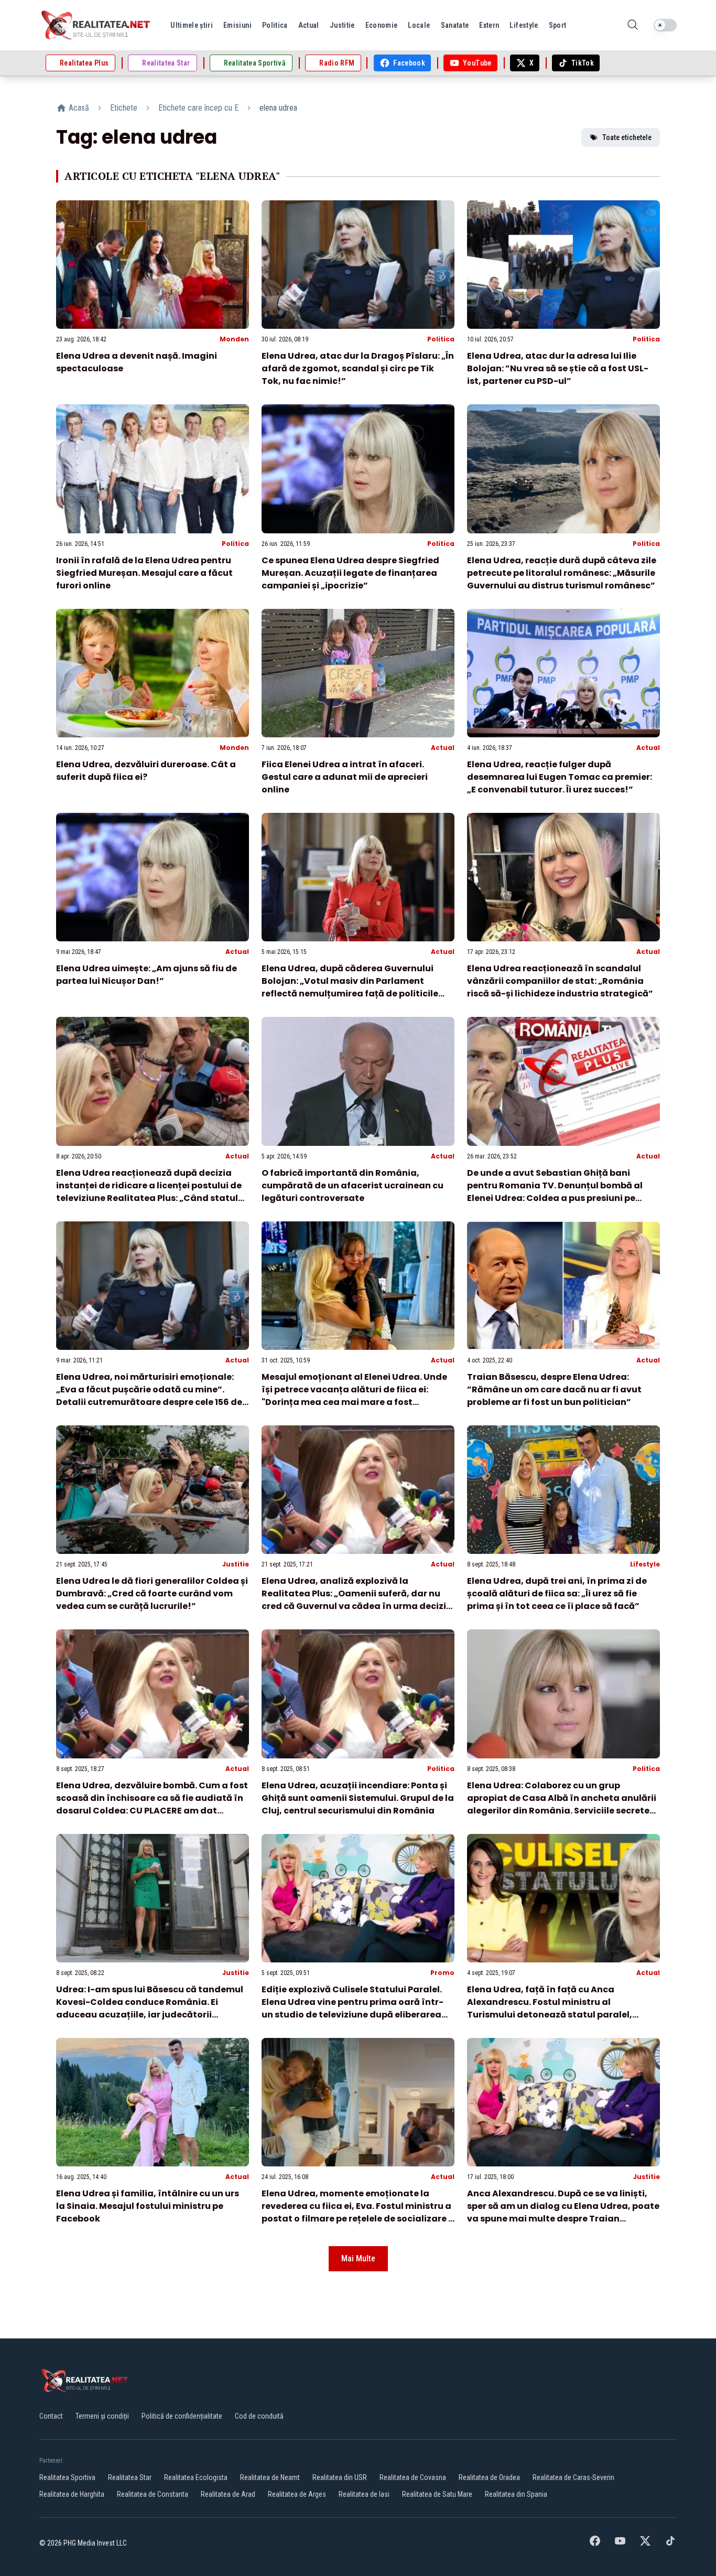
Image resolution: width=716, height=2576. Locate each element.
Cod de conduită (259, 2416)
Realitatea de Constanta (153, 2494)
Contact (51, 2416)
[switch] (665, 25)
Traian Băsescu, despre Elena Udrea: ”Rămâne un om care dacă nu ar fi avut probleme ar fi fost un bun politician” (554, 1389)
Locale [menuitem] (419, 25)
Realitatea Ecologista (196, 2477)
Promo (442, 1973)
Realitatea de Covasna (413, 2477)
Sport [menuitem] (558, 25)
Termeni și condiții (102, 2416)
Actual (443, 748)
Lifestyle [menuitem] (524, 25)
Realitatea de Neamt (270, 2477)
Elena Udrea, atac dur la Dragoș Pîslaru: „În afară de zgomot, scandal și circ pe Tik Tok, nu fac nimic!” (358, 368)
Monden (234, 339)
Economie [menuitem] (382, 25)
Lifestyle (645, 1564)
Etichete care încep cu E (198, 108)
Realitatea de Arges (297, 2494)
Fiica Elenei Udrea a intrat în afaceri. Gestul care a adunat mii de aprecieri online (345, 777)
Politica (441, 339)
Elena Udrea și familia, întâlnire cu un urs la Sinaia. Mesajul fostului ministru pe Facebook (148, 2206)
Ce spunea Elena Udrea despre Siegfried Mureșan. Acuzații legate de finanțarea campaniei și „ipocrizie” (350, 573)
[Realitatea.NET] (96, 25)
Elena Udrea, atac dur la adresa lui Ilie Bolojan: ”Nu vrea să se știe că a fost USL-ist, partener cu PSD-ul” (558, 368)
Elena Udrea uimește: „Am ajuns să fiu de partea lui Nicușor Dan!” (147, 975)
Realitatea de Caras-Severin (573, 2477)
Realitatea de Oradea (489, 2477)
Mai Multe (358, 2258)
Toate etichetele (627, 137)
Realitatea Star (130, 2477)
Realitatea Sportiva (67, 2477)
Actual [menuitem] (309, 25)
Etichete (124, 108)
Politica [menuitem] (275, 25)
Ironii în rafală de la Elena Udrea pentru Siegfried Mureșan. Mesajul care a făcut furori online (144, 573)
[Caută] (633, 25)
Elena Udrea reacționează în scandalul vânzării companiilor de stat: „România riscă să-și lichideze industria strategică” (560, 981)
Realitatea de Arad (228, 2494)
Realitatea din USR (340, 2477)
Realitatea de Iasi (364, 2494)
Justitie (236, 1564)
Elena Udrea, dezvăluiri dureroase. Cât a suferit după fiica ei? (146, 771)
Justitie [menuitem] (342, 25)
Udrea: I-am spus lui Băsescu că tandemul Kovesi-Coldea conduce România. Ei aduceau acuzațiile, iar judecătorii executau (150, 2008)
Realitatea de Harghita (72, 2494)
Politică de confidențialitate (182, 2416)
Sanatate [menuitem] (455, 25)
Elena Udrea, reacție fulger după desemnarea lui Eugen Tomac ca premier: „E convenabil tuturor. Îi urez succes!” (560, 777)
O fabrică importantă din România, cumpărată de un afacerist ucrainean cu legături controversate (352, 1185)
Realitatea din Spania (516, 2494)
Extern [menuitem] (489, 25)
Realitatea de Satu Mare (437, 2494)
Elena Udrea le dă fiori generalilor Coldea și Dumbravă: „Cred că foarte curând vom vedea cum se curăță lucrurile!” (152, 1593)
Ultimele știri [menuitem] (192, 25)
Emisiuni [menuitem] (237, 25)
